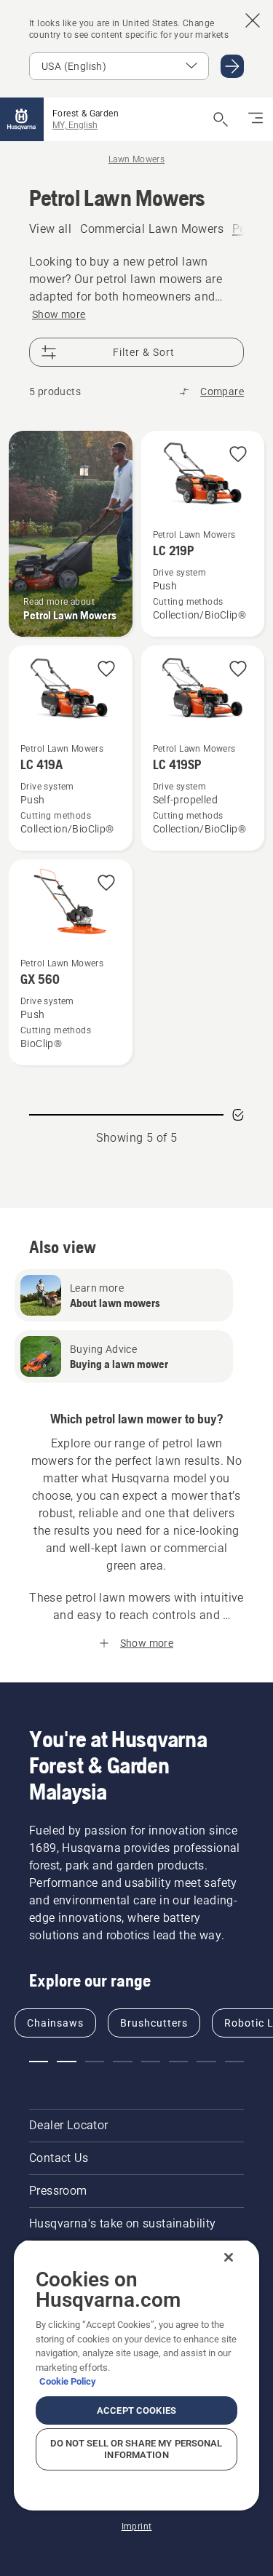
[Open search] (221, 119)
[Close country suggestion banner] (253, 20)
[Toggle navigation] (256, 119)
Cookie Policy (68, 2381)
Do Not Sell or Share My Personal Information (136, 2449)
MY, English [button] (75, 125)
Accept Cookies (136, 2410)
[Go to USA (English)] (232, 66)
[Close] (229, 2257)
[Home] (22, 119)
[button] (238, 455)
